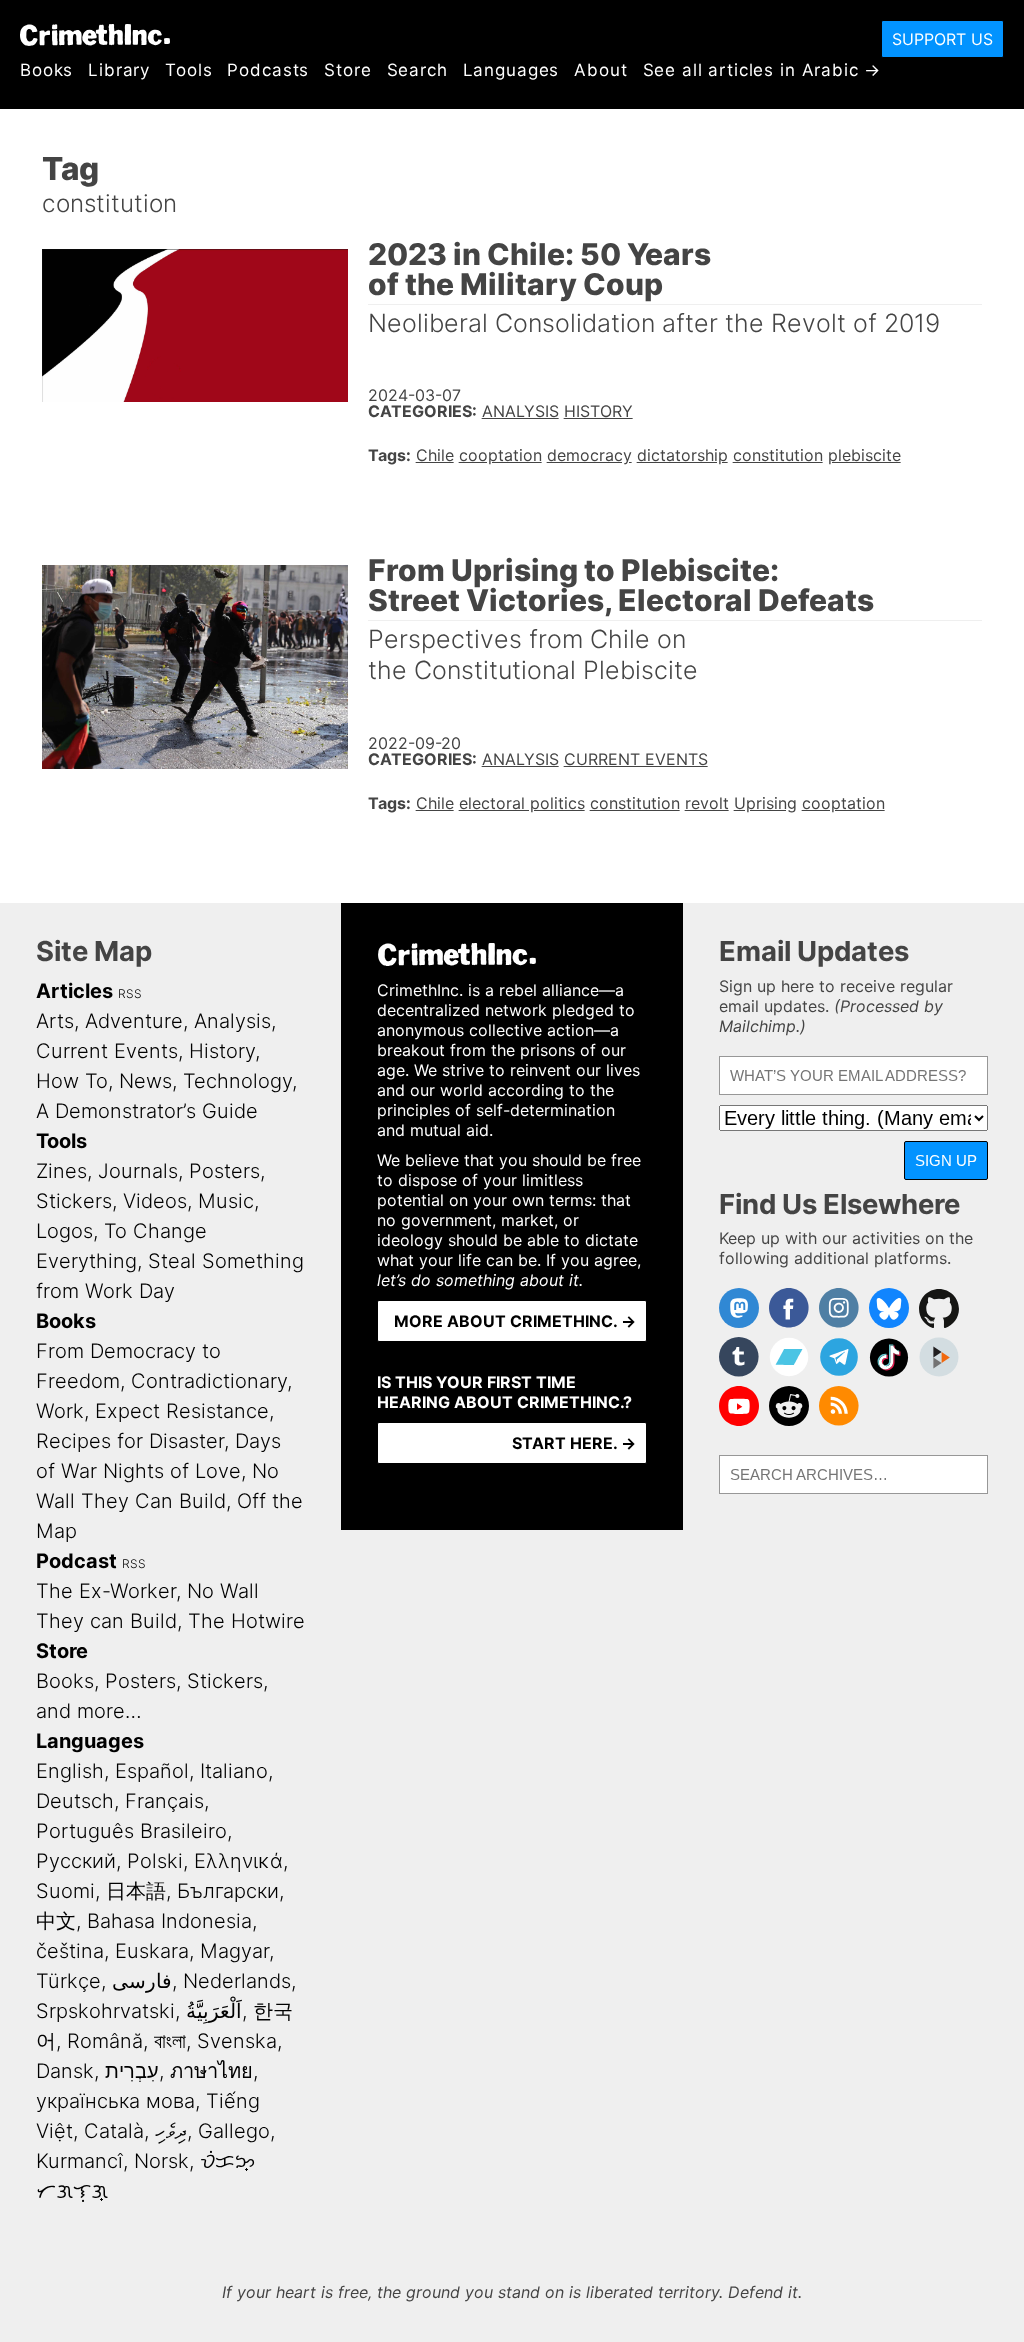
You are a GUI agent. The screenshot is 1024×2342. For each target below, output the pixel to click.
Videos (155, 1201)
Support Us (942, 39)
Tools (188, 70)
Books (46, 70)
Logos (64, 1231)
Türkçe (68, 1981)
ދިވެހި (171, 2131)
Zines (61, 1171)
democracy (589, 455)
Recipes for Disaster (130, 1441)
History (598, 411)
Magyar (234, 1951)
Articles (74, 991)
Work (60, 1411)
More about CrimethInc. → (515, 1321)
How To (72, 1081)
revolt (707, 803)
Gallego (234, 2131)
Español (152, 1771)
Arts (55, 1021)
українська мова (115, 2101)
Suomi (65, 1891)
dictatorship (682, 455)
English (70, 1771)
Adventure (134, 1021)
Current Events (636, 759)
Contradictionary (209, 1381)
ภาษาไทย (211, 2071)
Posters (224, 1171)
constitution (778, 455)
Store (347, 70)
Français (164, 1801)
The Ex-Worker (106, 1591)
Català (114, 2131)
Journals (138, 1171)
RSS (130, 993)
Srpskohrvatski (105, 2011)
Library (119, 70)
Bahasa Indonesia (169, 1921)
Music (226, 1201)
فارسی (142, 1981)
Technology (237, 1081)
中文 (56, 1921)
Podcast (76, 1561)
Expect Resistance (182, 1411)
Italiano (234, 1771)
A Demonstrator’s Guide (147, 1111)
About (600, 70)
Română (105, 2041)
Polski (155, 1861)
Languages (511, 70)
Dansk (65, 2071)
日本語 (136, 1891)
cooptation (500, 455)
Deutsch (75, 1801)
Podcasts (268, 70)
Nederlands (237, 1981)
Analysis (520, 411)
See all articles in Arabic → (762, 70)
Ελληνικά (238, 1861)
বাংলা (170, 2041)
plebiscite (864, 455)
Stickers (74, 1201)
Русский (76, 1861)
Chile (435, 455)
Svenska (237, 2041)
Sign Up (946, 1160)
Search (417, 70)
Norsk (161, 2161)
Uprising (765, 803)
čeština (70, 1951)
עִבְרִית (132, 2071)
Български (228, 1891)
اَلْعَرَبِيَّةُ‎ (214, 2011)
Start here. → (574, 1443)
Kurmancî (79, 2161)
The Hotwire (246, 1621)
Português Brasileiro (131, 1831)
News (145, 1081)
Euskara (152, 1951)
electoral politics (522, 803)
